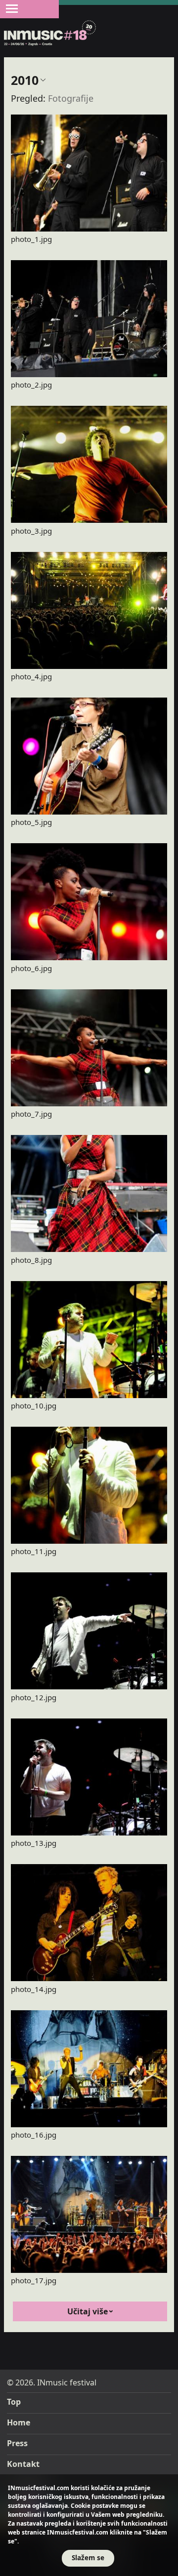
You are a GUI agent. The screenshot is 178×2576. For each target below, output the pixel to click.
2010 (25, 80)
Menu (12, 8)
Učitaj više (88, 2311)
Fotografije (71, 98)
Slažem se (88, 2557)
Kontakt (23, 2464)
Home (19, 2422)
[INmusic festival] (50, 34)
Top (14, 2402)
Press (17, 2443)
